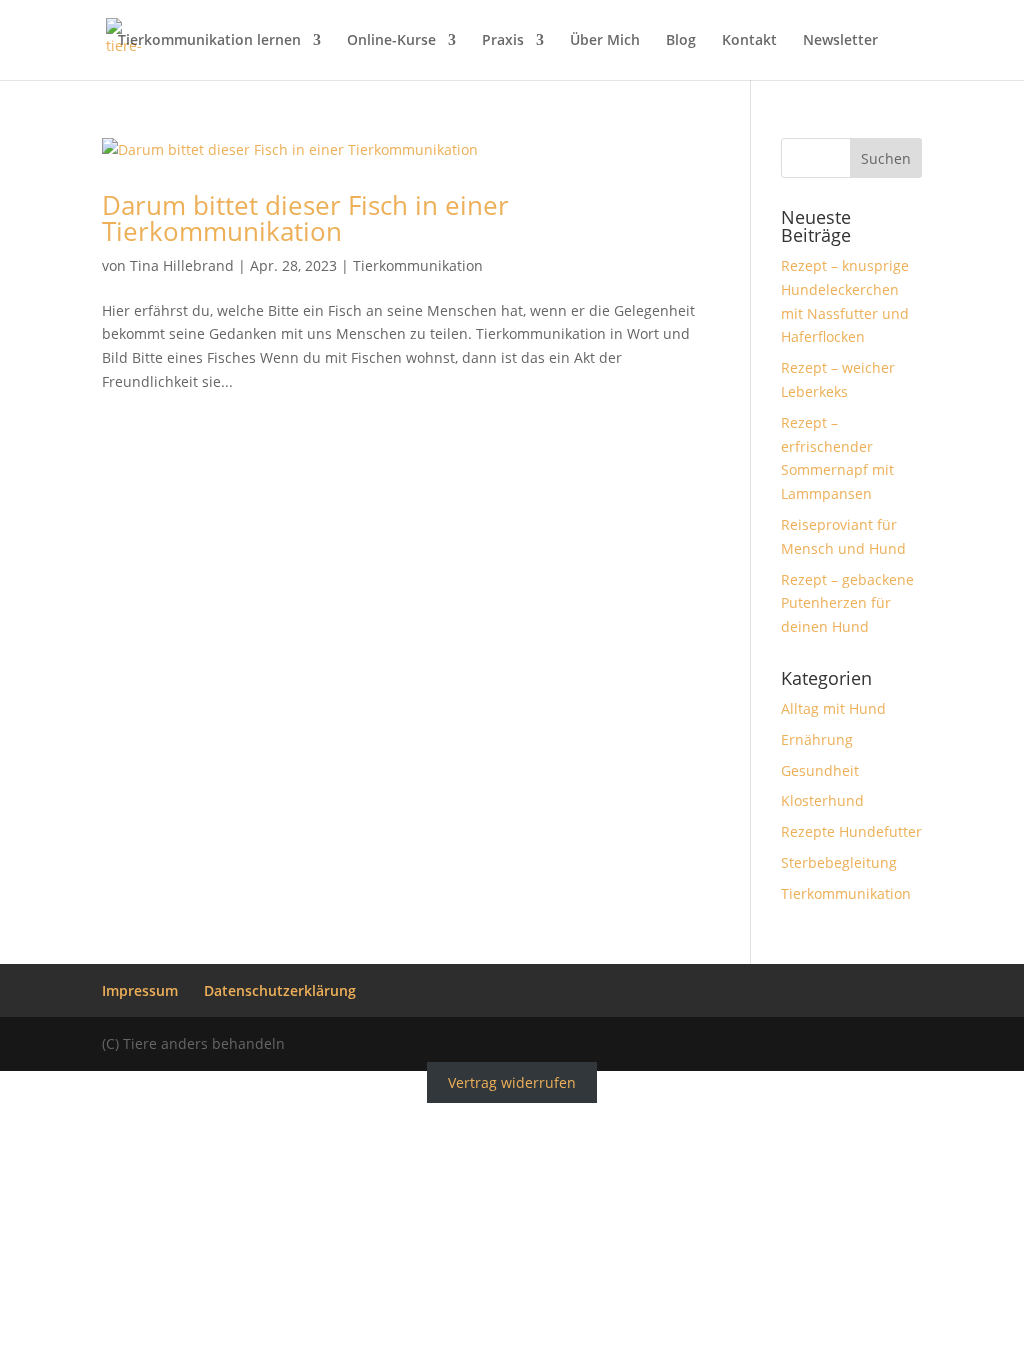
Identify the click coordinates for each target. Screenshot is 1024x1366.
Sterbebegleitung (839, 862)
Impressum (140, 990)
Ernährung (817, 739)
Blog (681, 41)
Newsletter (840, 41)
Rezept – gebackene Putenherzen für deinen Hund (847, 603)
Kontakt (749, 41)
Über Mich (605, 41)
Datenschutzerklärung (280, 990)
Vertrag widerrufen (512, 1082)
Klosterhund (822, 800)
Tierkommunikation (418, 265)
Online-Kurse (391, 41)
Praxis (503, 41)
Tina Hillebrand (182, 265)
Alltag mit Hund (833, 708)
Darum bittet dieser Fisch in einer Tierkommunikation (305, 218)
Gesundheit (820, 770)
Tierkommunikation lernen (209, 41)
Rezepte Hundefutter (851, 831)
